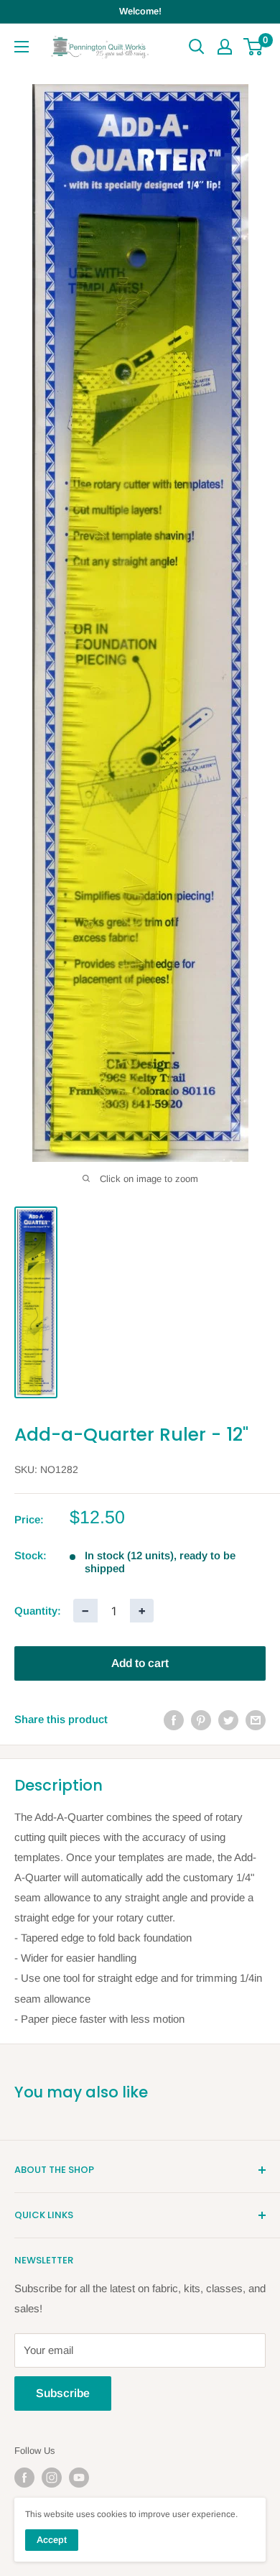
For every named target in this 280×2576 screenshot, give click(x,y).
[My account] (225, 47)
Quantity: (38, 1611)
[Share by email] (256, 1720)
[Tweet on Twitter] (228, 1720)
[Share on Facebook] (174, 1720)
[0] (254, 47)
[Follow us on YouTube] (79, 2478)
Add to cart (140, 1663)
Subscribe (63, 2393)
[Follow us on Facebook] (24, 2478)
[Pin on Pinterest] (201, 1720)
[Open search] (197, 47)
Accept (52, 2540)
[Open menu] (22, 47)
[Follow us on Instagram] (52, 2478)
